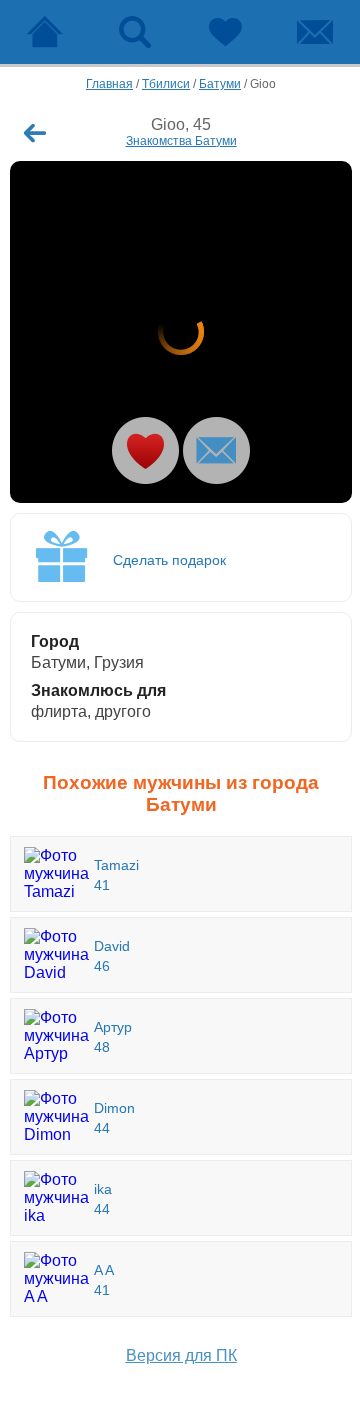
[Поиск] (135, 32)
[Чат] (315, 32)
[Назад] (35, 133)
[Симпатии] (225, 32)
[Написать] (216, 450)
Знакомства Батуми (181, 141)
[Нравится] (145, 450)
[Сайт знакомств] (45, 32)
